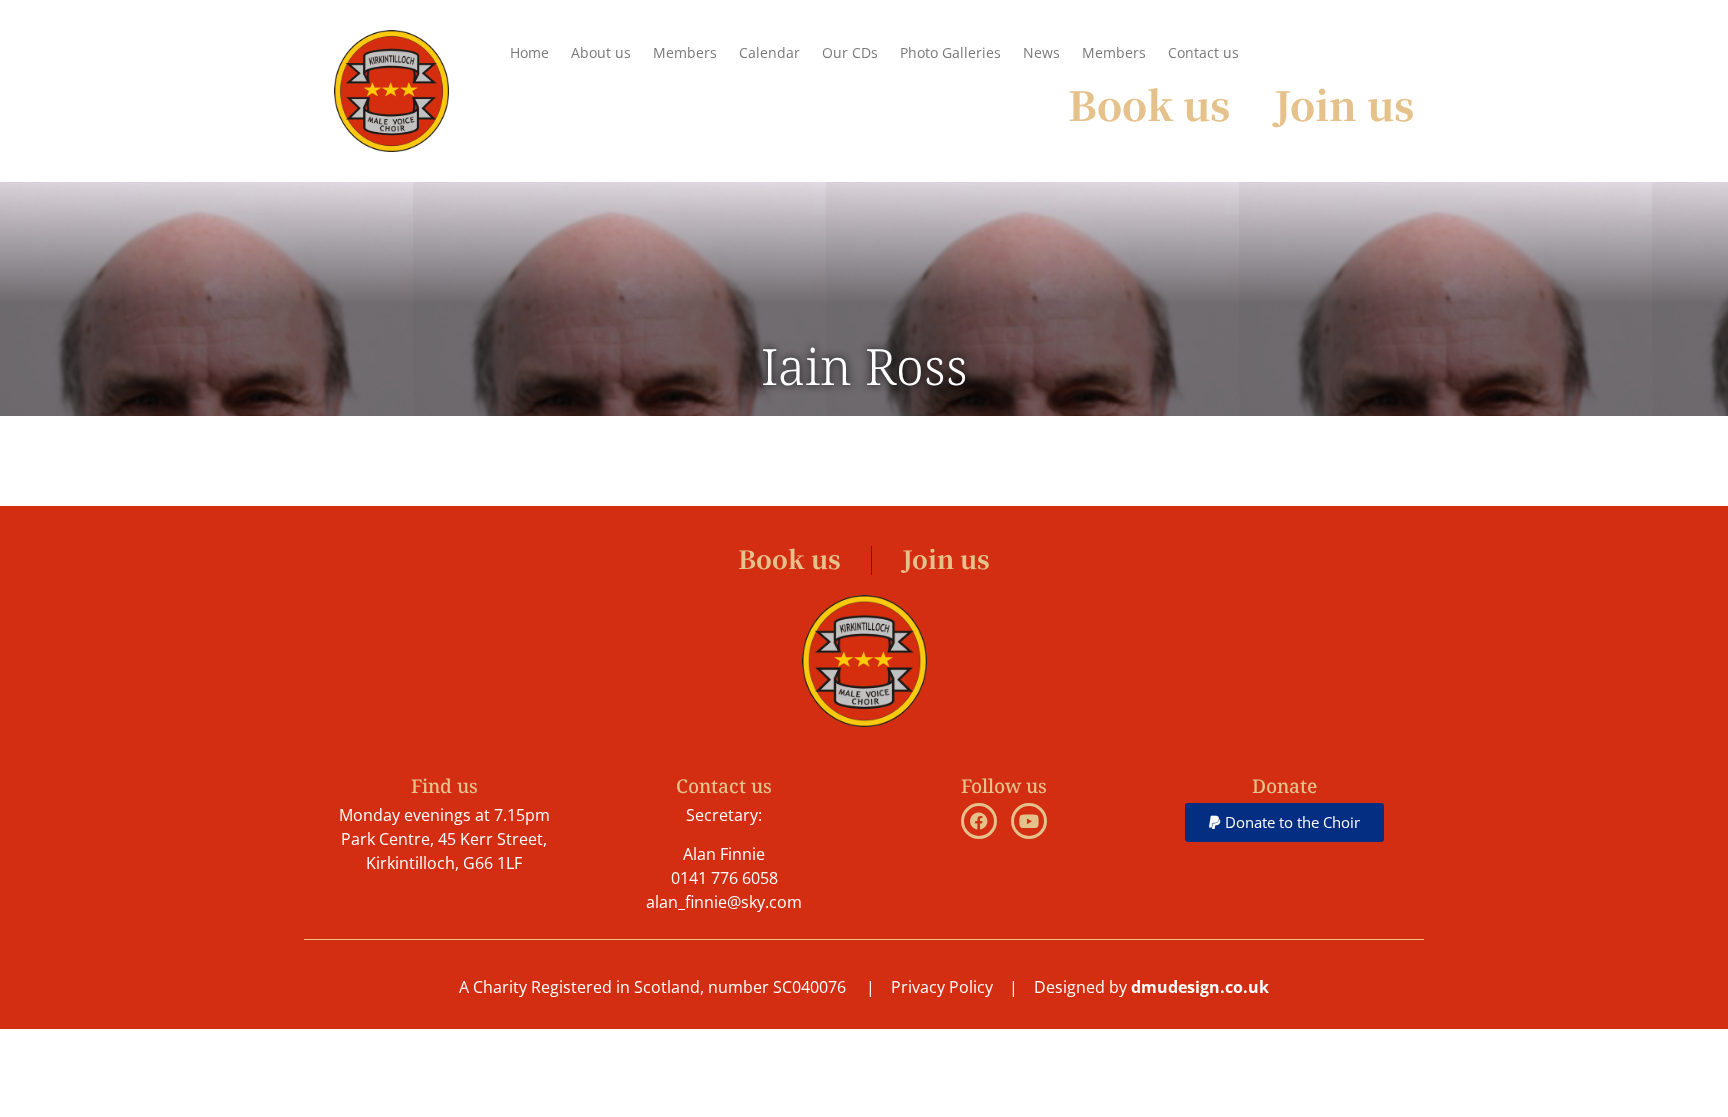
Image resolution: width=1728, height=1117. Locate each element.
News (1041, 52)
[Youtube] (1029, 821)
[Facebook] (979, 821)
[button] (1284, 822)
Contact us (1203, 52)
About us (601, 52)
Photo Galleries (950, 52)
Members (685, 52)
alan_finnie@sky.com (724, 902)
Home (529, 52)
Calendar (769, 52)
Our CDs (850, 52)
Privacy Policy (942, 987)
